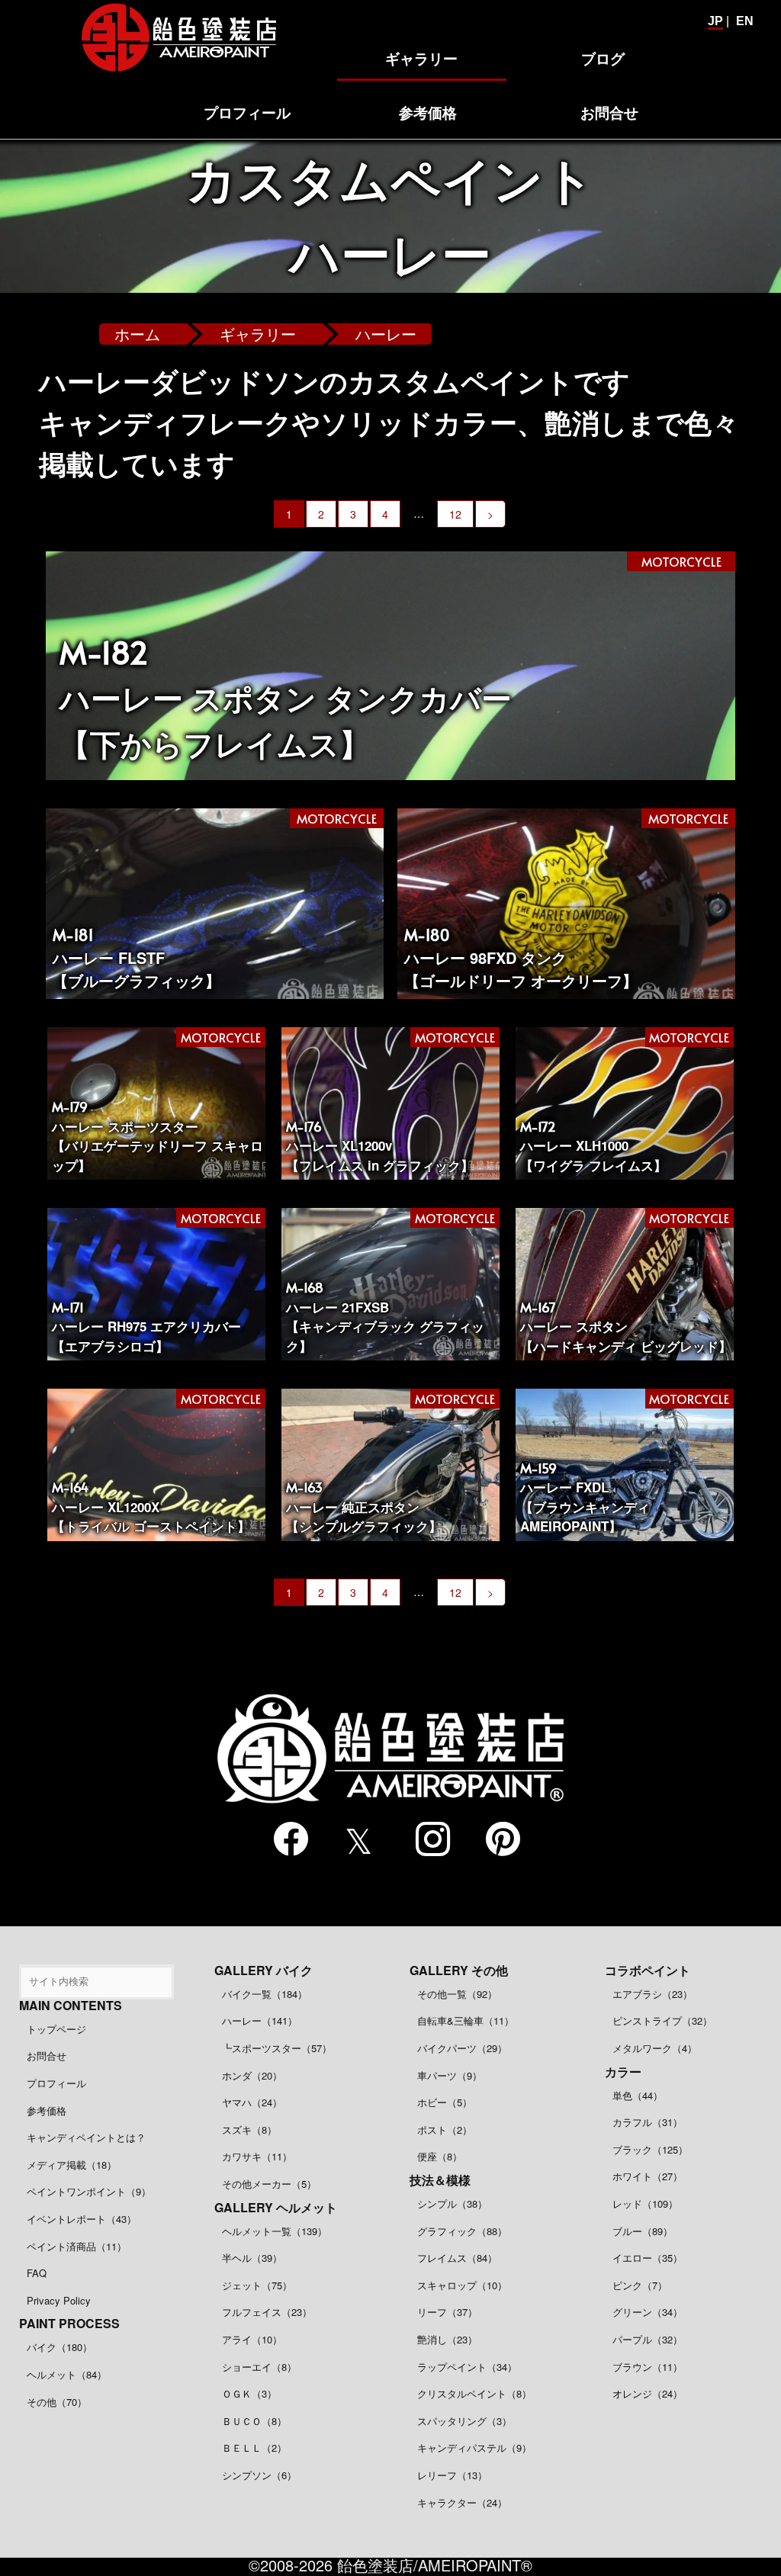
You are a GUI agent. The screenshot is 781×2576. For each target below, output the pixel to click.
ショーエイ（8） (259, 2367)
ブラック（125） (650, 2149)
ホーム (137, 334)
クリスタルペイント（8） (474, 2393)
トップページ (56, 2029)
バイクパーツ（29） (462, 2048)
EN (745, 21)
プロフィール (56, 2083)
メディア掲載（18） (72, 2165)
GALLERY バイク (264, 1970)
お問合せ (47, 2056)
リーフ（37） (447, 2312)
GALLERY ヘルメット (276, 2207)
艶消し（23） (447, 2339)
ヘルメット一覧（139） (275, 2231)
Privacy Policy (59, 2300)
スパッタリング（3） (464, 2421)
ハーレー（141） (260, 2020)
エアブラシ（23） (652, 1994)
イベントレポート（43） (82, 2219)
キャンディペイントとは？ (86, 2137)
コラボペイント (648, 1970)
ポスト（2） (445, 2130)
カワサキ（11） (257, 2156)
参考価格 (47, 2110)
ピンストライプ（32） (662, 2020)
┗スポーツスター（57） (277, 2048)
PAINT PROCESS (69, 2323)
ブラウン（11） (648, 2367)
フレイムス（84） (457, 2258)
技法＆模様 (440, 2180)
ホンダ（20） (252, 2075)
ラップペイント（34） (467, 2367)
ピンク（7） (640, 2285)
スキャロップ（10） (462, 2285)
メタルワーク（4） (655, 2048)
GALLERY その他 (459, 1970)
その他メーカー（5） (269, 2184)
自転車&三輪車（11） (466, 2020)
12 (455, 514)
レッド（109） (645, 2203)
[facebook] (284, 1839)
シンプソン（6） (259, 2475)
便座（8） (440, 2156)
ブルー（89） (643, 2231)
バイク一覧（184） (265, 1994)
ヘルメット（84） (67, 2374)
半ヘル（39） (252, 2258)
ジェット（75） (257, 2285)
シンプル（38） (452, 2203)
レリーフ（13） (452, 2475)
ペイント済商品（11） (77, 2246)
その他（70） (57, 2402)
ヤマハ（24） (252, 2102)
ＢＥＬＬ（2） (254, 2448)
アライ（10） (252, 2339)
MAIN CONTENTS (71, 2005)
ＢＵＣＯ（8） (254, 2421)
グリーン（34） (648, 2312)
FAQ (37, 2273)
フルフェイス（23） (267, 2312)
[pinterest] (497, 1839)
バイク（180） (59, 2347)
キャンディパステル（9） (474, 2448)
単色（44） (638, 2095)
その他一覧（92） (457, 1994)
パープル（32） (648, 2339)
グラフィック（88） (462, 2231)
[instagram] (426, 1839)
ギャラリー (258, 334)
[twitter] (355, 1840)
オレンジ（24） (648, 2393)
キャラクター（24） (462, 2502)
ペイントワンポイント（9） (89, 2191)
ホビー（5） (445, 2102)
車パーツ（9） (450, 2075)
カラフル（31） (648, 2122)
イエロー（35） (648, 2258)
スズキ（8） (249, 2130)
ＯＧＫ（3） (249, 2393)
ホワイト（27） (648, 2176)
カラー (623, 2072)
